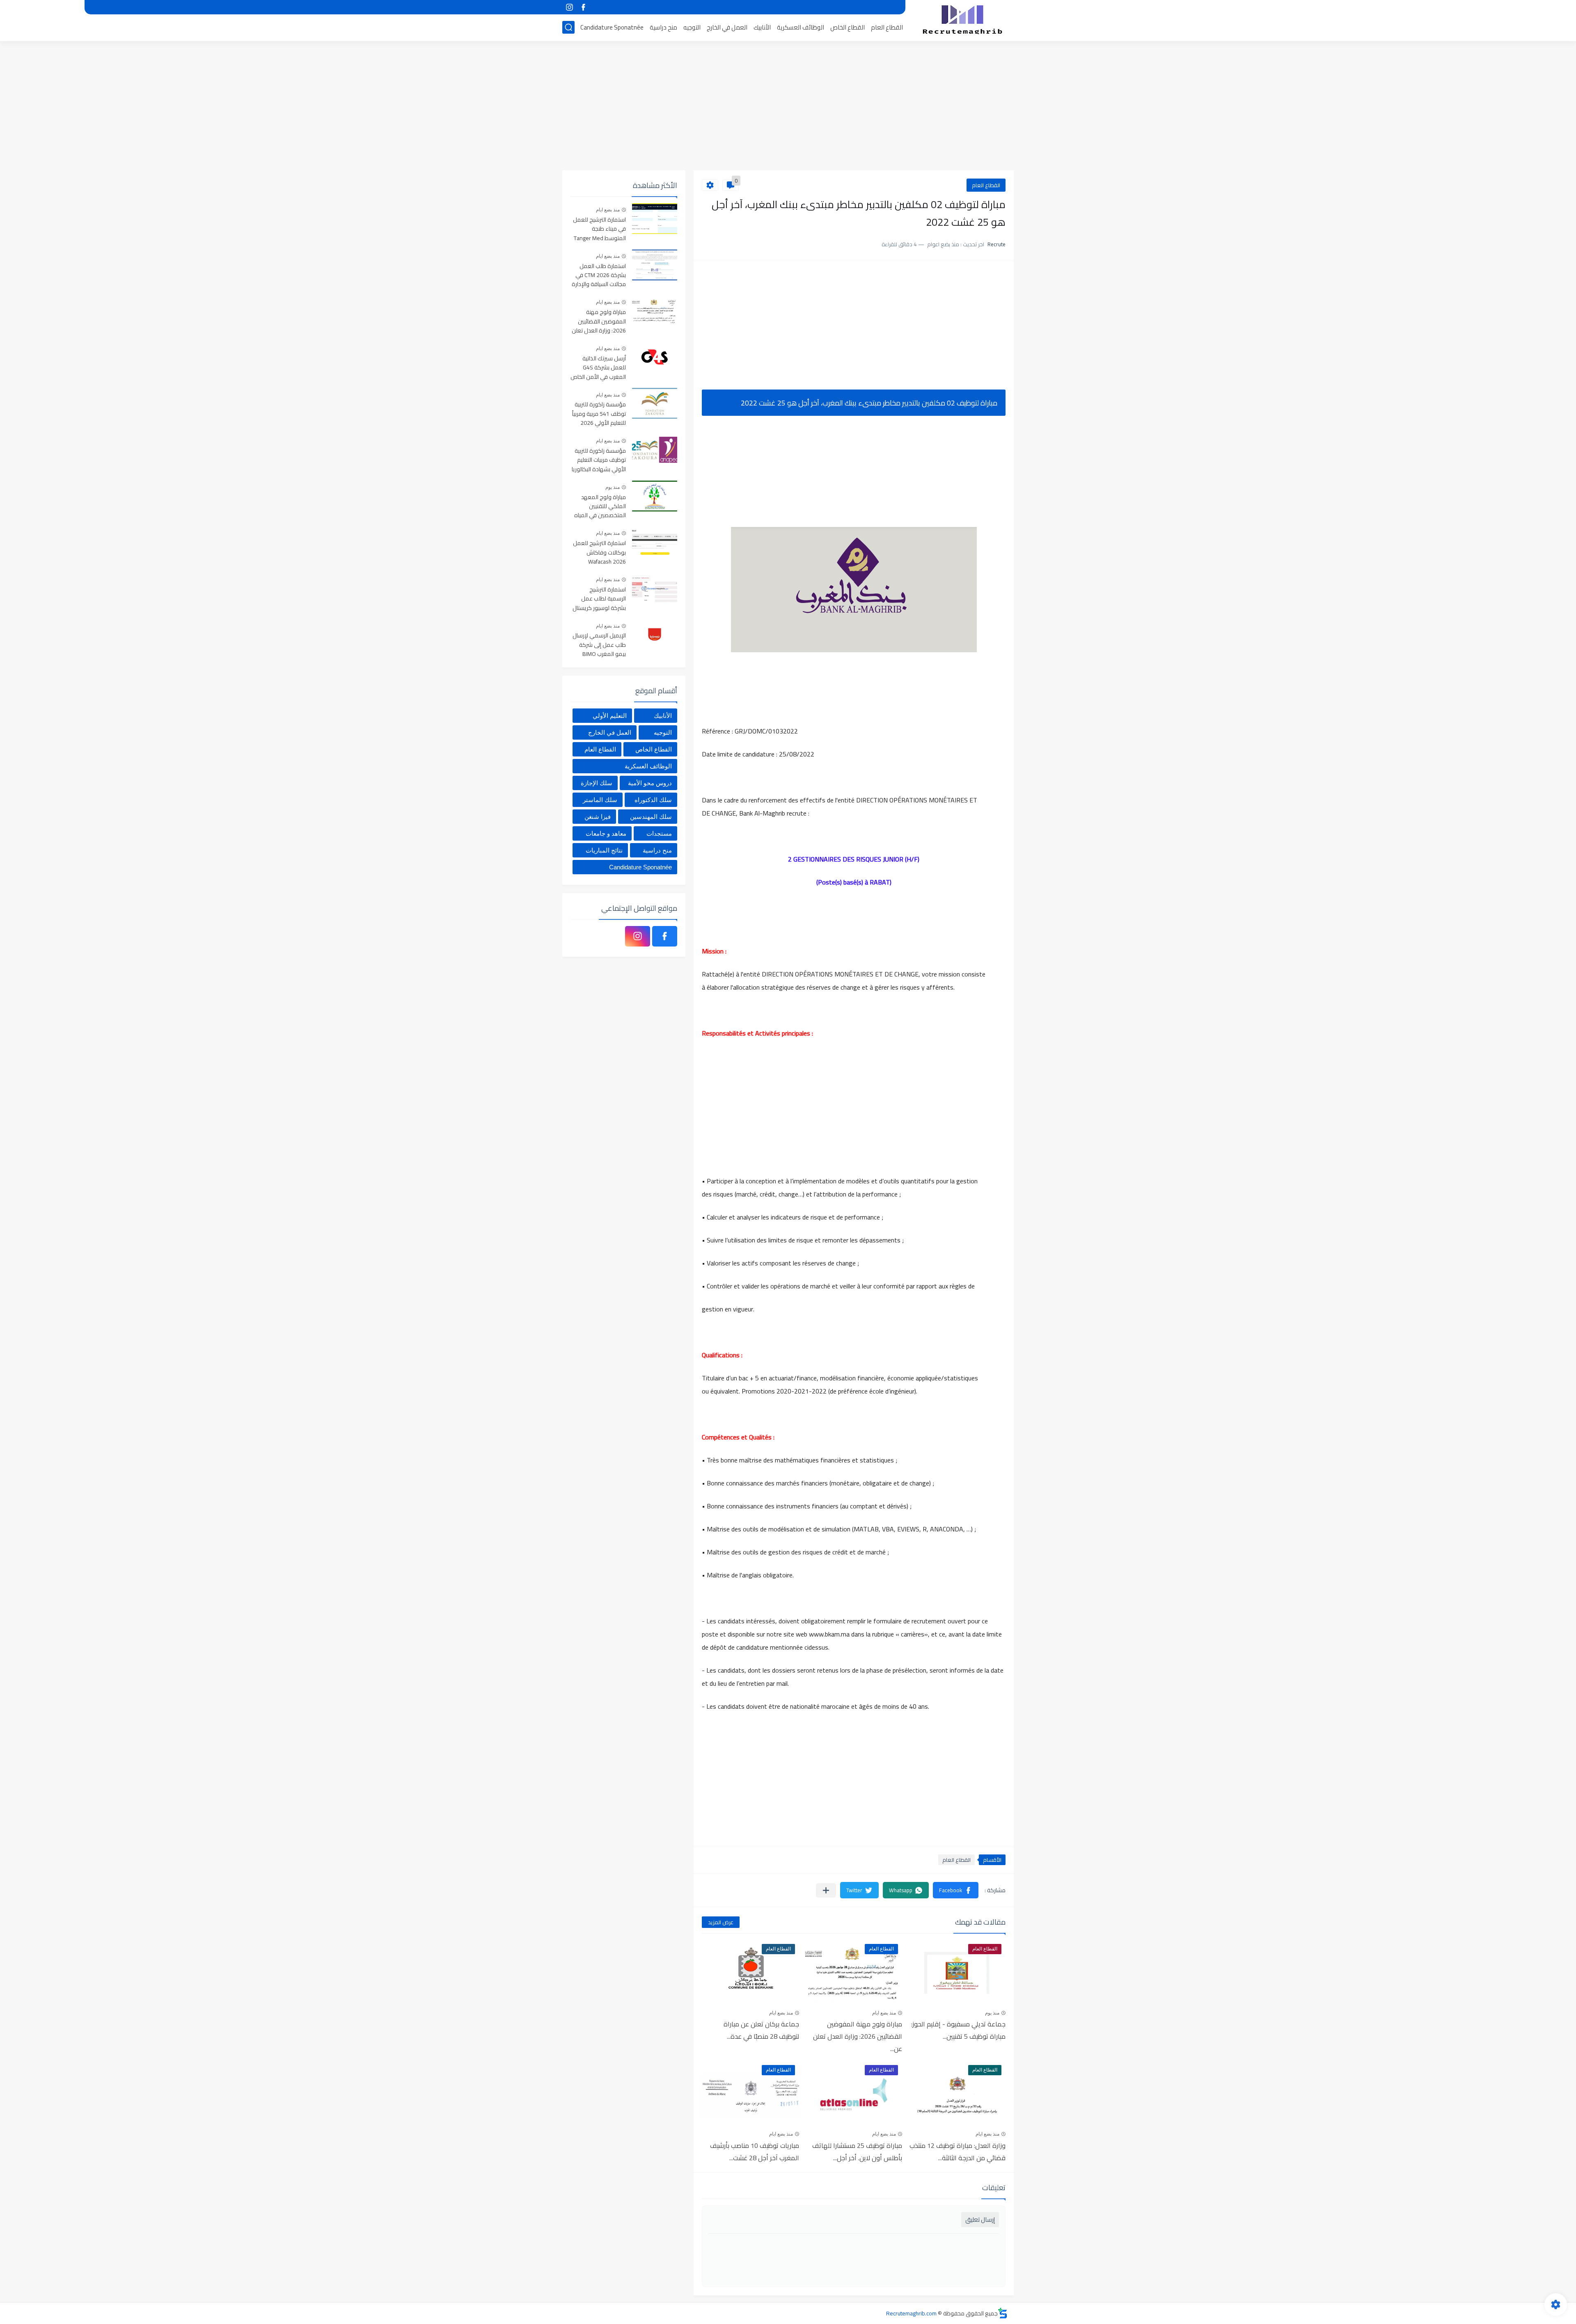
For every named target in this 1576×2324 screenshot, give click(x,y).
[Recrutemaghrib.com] (962, 20)
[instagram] (569, 7)
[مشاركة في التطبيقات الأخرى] (826, 1890)
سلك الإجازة (597, 783)
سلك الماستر (600, 800)
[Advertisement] (788, 107)
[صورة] (655, 219)
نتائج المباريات (604, 850)
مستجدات (659, 833)
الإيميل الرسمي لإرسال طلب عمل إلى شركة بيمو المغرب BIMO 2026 (599, 645)
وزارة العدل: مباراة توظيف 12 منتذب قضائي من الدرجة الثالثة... (958, 2152)
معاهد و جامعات (606, 833)
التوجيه (692, 27)
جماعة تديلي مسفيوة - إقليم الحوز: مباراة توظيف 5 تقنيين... (958, 2030)
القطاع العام (887, 27)
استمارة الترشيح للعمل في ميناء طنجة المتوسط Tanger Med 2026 (599, 229)
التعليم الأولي (610, 716)
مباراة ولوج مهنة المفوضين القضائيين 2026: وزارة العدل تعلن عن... (858, 2036)
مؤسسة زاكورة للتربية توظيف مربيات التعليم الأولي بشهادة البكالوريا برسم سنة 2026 (599, 460)
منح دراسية (663, 27)
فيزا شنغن (598, 817)
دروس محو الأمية (650, 783)
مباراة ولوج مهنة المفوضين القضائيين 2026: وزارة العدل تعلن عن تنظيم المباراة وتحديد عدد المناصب (599, 322)
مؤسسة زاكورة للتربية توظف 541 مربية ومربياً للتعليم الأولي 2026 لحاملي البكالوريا (599, 414)
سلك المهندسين (651, 817)
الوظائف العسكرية (801, 27)
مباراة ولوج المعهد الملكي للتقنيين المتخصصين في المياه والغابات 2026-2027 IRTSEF (600, 507)
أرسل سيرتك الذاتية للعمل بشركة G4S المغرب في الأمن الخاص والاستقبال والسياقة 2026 (598, 368)
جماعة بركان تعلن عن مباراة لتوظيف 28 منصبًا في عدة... (761, 2030)
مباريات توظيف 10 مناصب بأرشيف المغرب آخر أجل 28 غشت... (755, 2152)
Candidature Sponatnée (612, 27)
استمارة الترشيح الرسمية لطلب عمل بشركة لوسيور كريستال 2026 (599, 599)
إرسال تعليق (980, 2220)
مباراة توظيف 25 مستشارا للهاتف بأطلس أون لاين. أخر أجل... (857, 2152)
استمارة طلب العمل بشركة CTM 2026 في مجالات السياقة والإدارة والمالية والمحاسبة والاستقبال (599, 276)
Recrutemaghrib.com (911, 2313)
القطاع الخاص (848, 27)
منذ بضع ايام (884, 2013)
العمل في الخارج (727, 27)
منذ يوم (992, 2013)
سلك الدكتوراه (653, 800)
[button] (956, 1890)
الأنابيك (762, 27)
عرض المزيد (721, 1922)
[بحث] (568, 27)
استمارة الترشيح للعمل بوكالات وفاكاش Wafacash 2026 (599, 553)
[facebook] (583, 7)
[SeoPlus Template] (1003, 2313)
